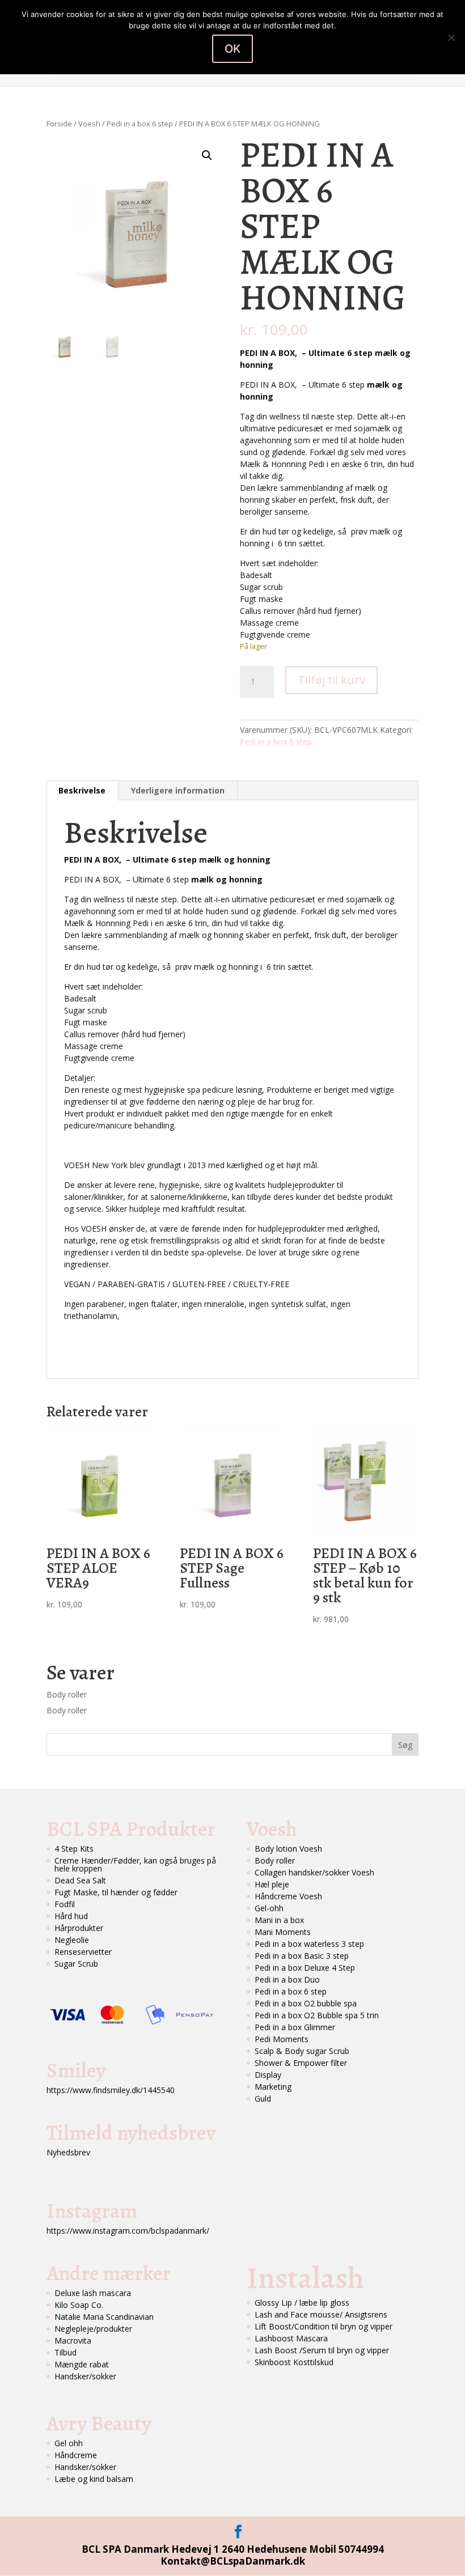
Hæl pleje (272, 1884)
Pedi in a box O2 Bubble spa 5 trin (317, 2015)
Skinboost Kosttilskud (294, 2362)
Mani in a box (279, 1920)
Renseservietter (83, 1952)
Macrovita (73, 2341)
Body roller (67, 1694)
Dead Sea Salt (80, 1880)
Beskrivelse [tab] (82, 790)
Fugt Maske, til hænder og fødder (116, 1892)
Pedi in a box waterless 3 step (309, 1944)
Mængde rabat (82, 2364)
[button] (207, 155)
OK (232, 49)
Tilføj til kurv (331, 680)
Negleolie (72, 1940)
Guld (263, 2098)
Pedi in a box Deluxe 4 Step (305, 1968)
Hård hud (71, 1916)
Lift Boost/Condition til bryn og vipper (324, 2326)
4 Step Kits (74, 1849)
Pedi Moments (282, 2039)
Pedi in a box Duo (287, 1979)
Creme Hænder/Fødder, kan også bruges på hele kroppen (135, 1864)
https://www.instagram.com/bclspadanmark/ (128, 2231)
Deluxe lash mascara (93, 2293)
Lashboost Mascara (291, 2338)
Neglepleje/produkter (93, 2329)
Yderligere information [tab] (178, 790)
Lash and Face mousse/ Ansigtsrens (321, 2314)
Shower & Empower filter (301, 2063)
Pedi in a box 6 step (140, 124)
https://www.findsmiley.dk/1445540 (111, 2090)
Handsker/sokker (85, 2376)
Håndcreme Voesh (288, 1896)
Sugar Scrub (76, 1964)
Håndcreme (76, 2455)
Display (268, 2075)
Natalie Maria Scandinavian (104, 2317)
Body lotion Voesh (288, 1849)
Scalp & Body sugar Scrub (302, 2051)
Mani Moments (283, 1932)
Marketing (273, 2087)
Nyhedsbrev (68, 2152)
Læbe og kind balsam (94, 2479)
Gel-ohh (269, 1908)
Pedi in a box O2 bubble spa (306, 2003)
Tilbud (65, 2352)
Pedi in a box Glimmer (295, 2027)
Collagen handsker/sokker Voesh (314, 1872)
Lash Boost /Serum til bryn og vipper (322, 2350)
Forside (59, 124)
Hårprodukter (79, 1928)
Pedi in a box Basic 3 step (302, 1956)
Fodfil (65, 1904)
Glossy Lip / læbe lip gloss (302, 2303)
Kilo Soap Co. (79, 2305)
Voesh (89, 124)
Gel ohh (69, 2443)
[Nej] (451, 37)
